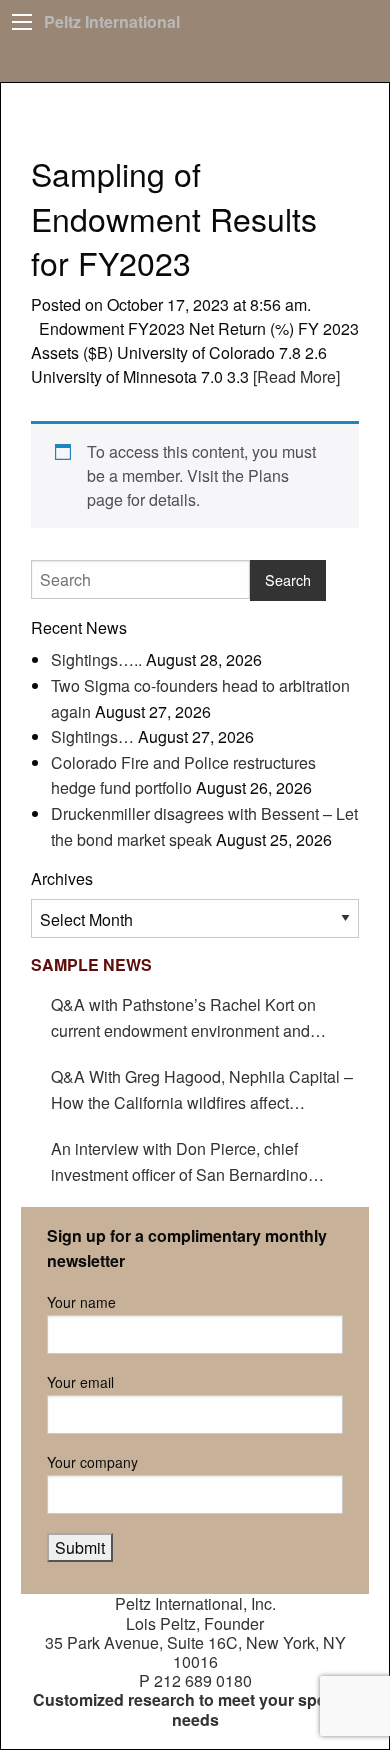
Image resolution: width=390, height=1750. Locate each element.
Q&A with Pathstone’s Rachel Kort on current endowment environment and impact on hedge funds (183, 1018)
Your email (80, 1382)
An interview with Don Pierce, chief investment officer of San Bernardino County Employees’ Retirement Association (205, 1162)
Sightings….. (96, 659)
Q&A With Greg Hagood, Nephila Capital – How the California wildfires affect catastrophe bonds (202, 1090)
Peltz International (112, 21)
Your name (81, 1302)
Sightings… (92, 736)
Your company (92, 1462)
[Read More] (294, 376)
